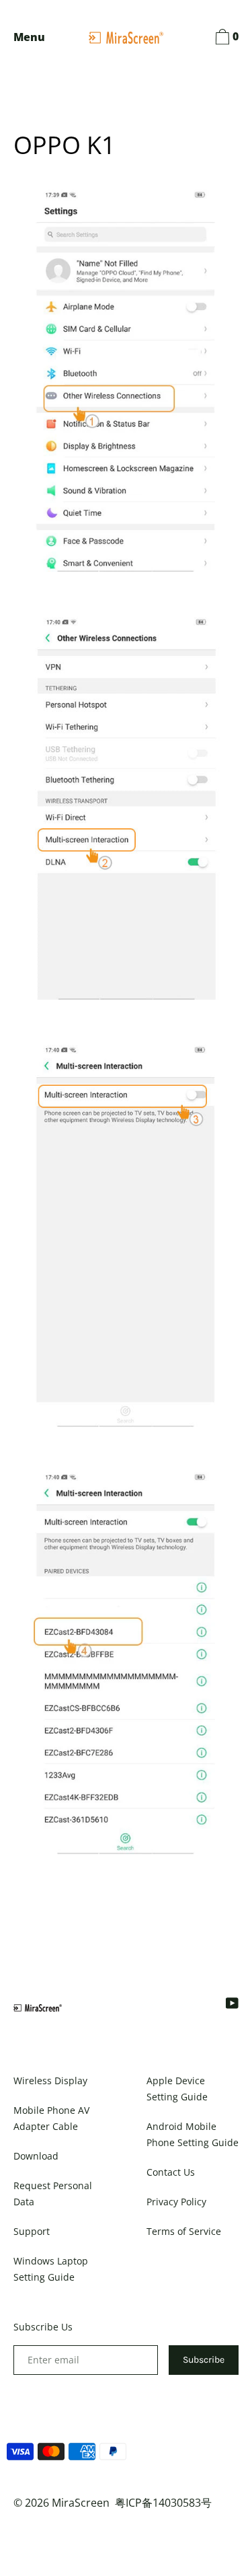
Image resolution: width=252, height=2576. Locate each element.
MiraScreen (81, 2503)
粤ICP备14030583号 (163, 2503)
